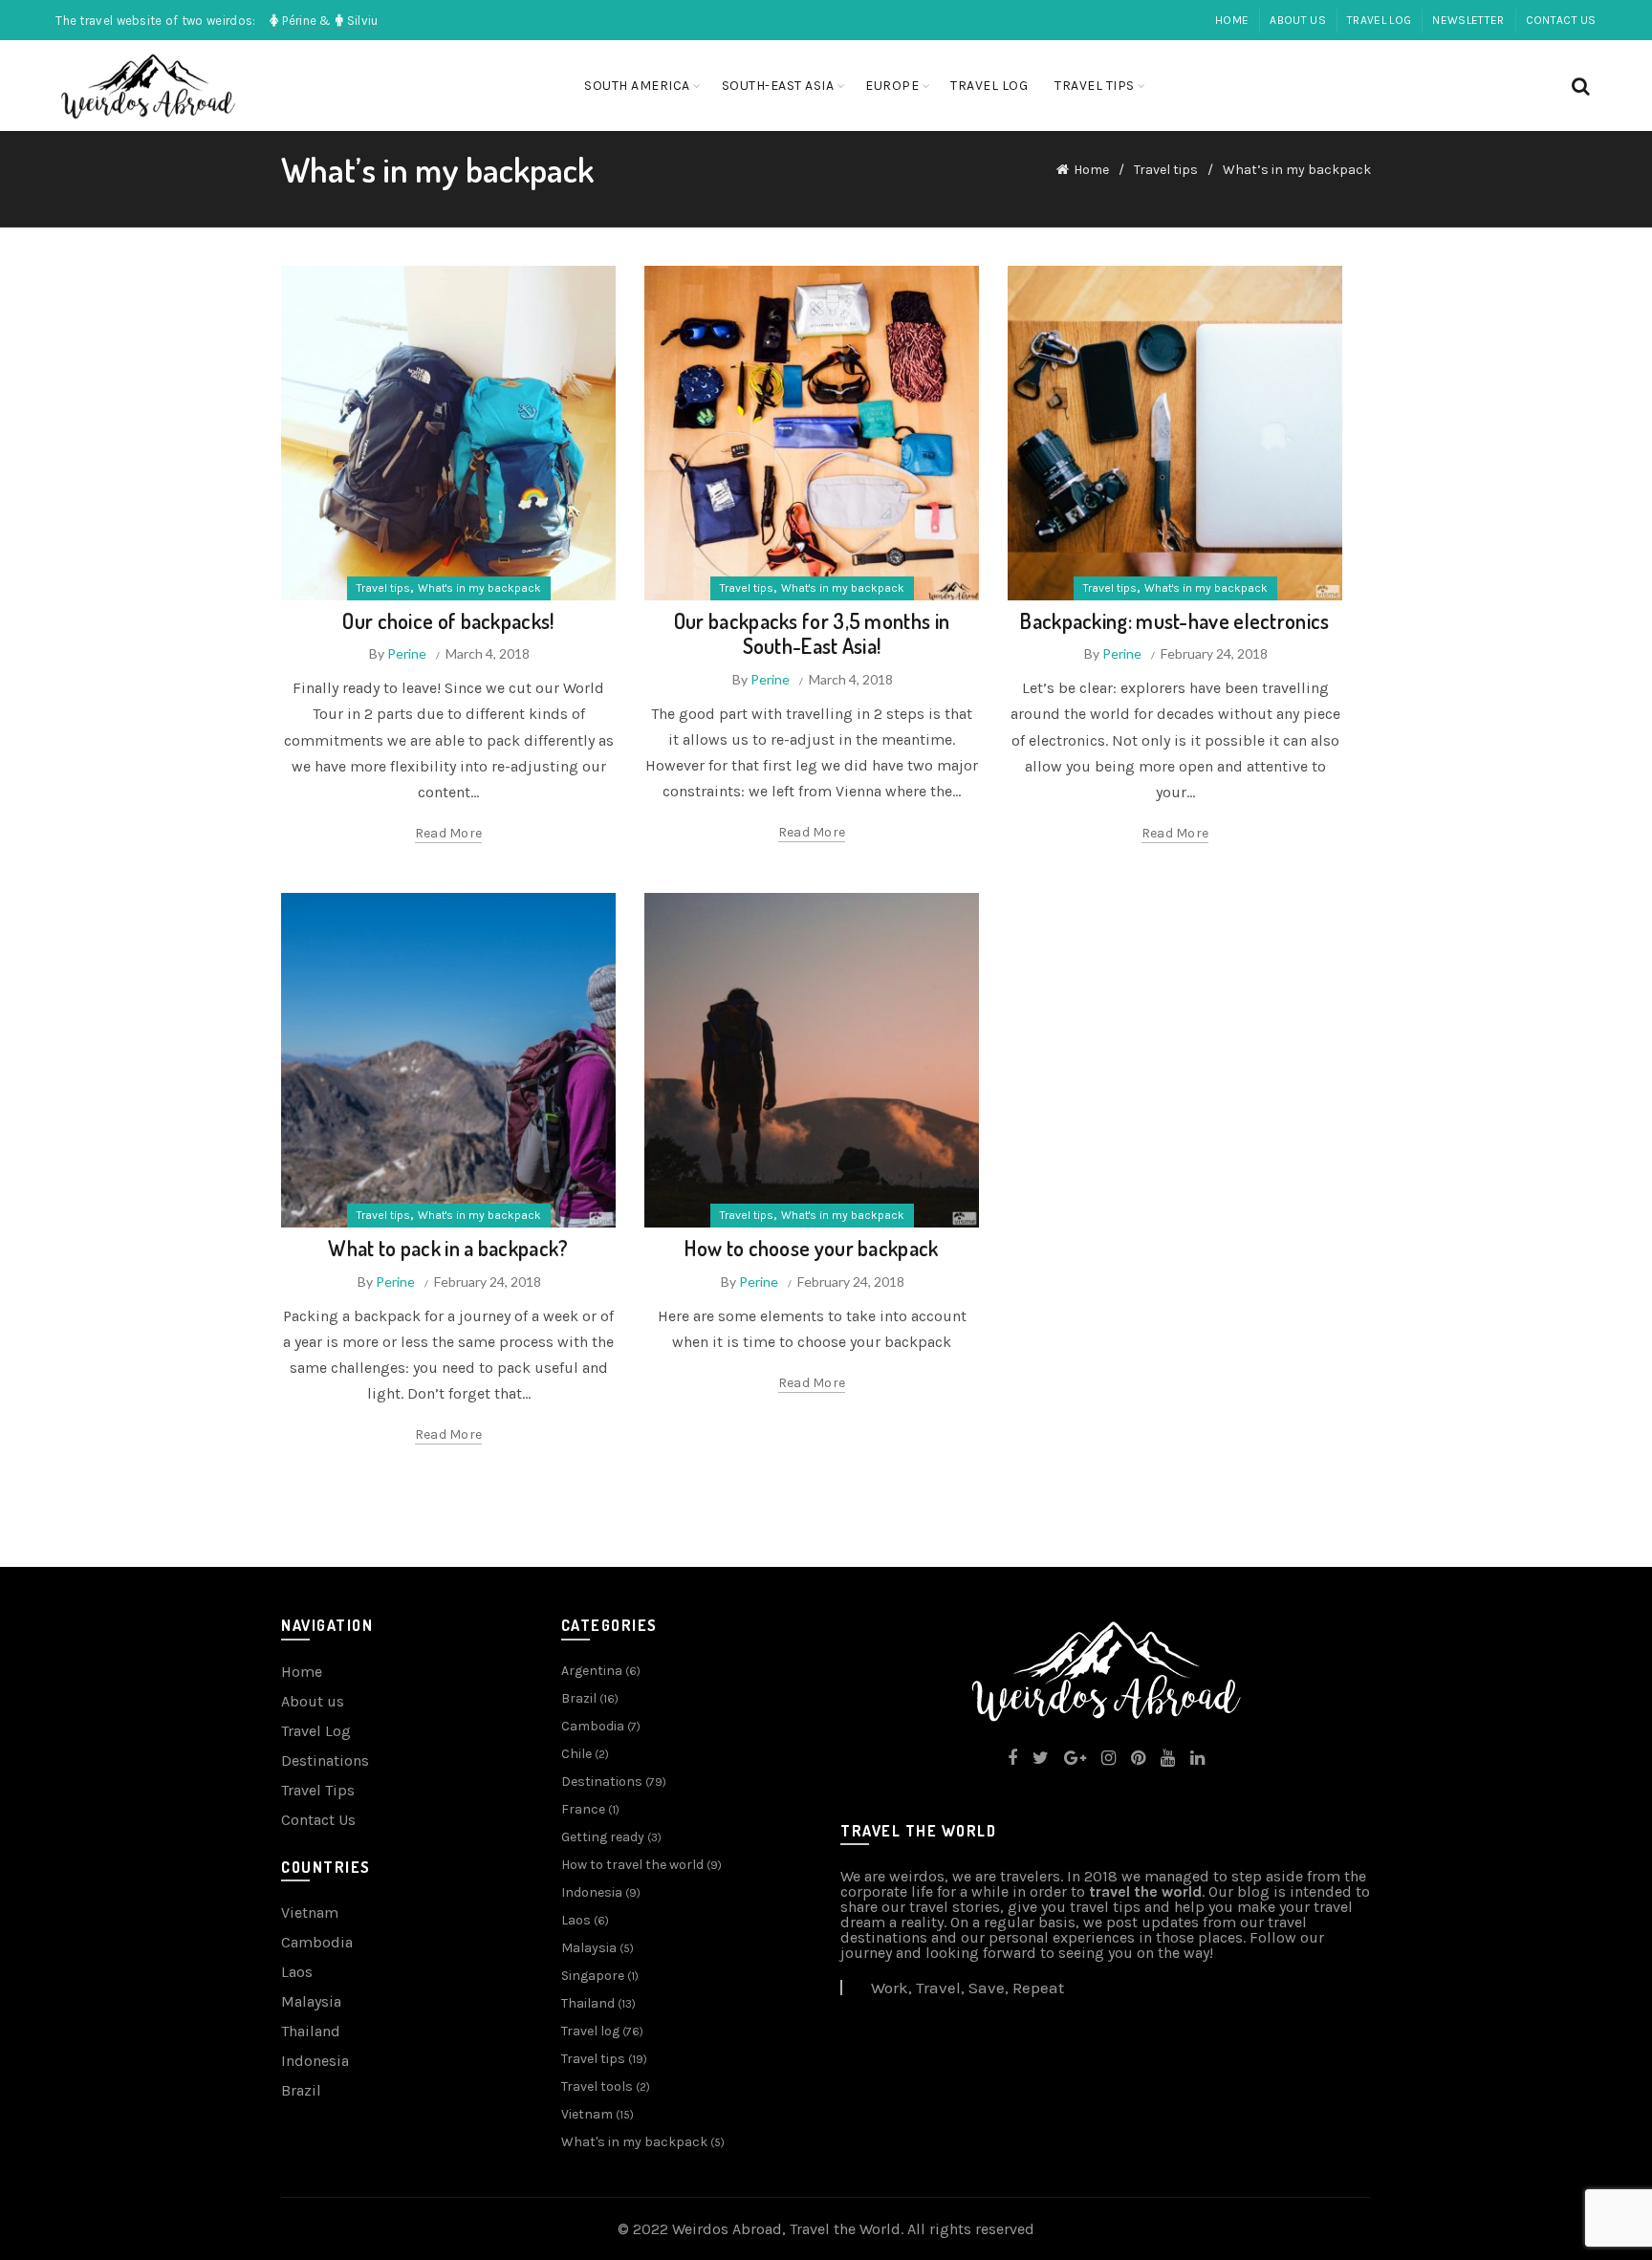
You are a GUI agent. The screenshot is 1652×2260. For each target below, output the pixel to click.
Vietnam (310, 1912)
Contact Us (1561, 20)
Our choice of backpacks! (448, 620)
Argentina (592, 1671)
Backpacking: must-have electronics (1174, 620)
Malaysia (311, 2001)
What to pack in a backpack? (448, 1248)
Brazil (301, 2090)
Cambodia (317, 1942)
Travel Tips (318, 1790)
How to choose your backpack (811, 1248)
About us (1297, 20)
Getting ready (603, 1837)
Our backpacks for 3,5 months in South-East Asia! (812, 633)
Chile (576, 1754)
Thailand (311, 2031)
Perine (407, 653)
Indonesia (315, 2061)
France (583, 1809)
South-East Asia (778, 86)
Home (1232, 20)
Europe (892, 86)
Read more (449, 833)
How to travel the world (632, 1865)
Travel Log (316, 1731)
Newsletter (1468, 20)
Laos (297, 1972)
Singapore (593, 1976)
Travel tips (1095, 86)
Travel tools (597, 2086)
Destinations (325, 1760)
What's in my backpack (479, 588)
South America (637, 86)
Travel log (1379, 20)
